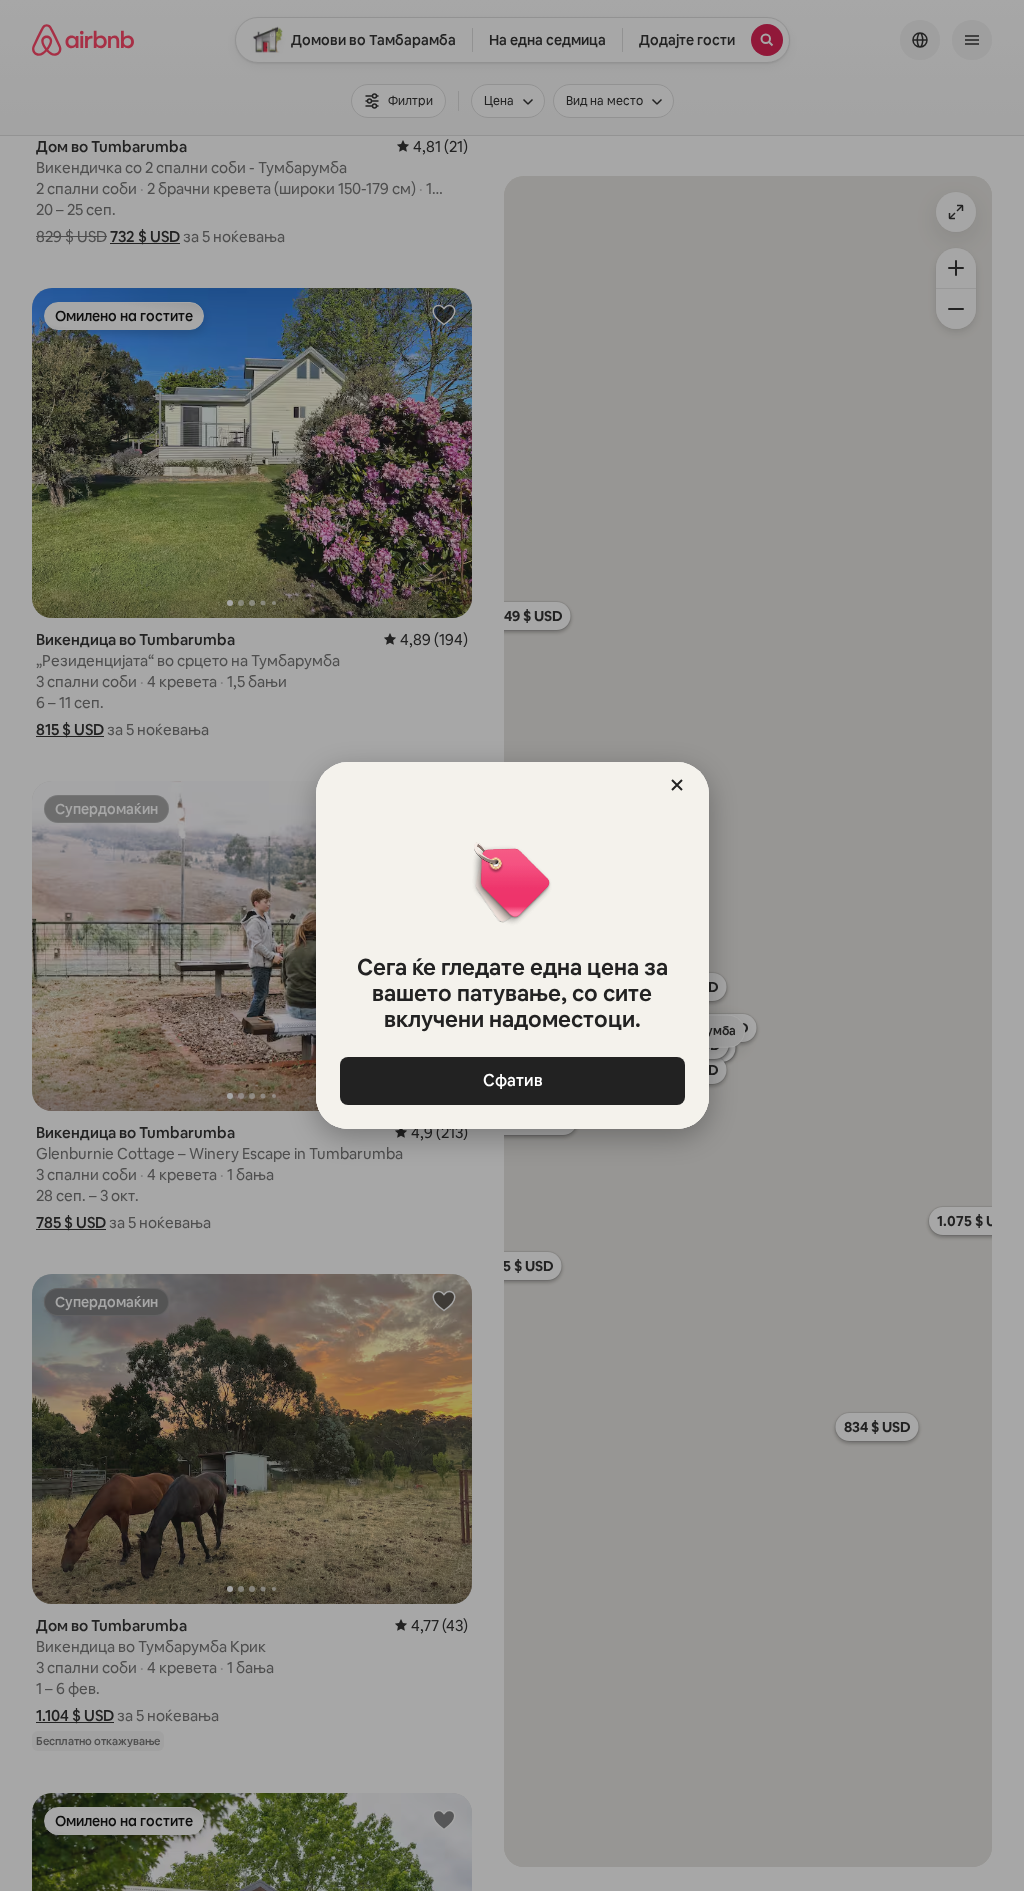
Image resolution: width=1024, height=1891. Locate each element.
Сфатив (512, 1080)
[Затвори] (677, 785)
